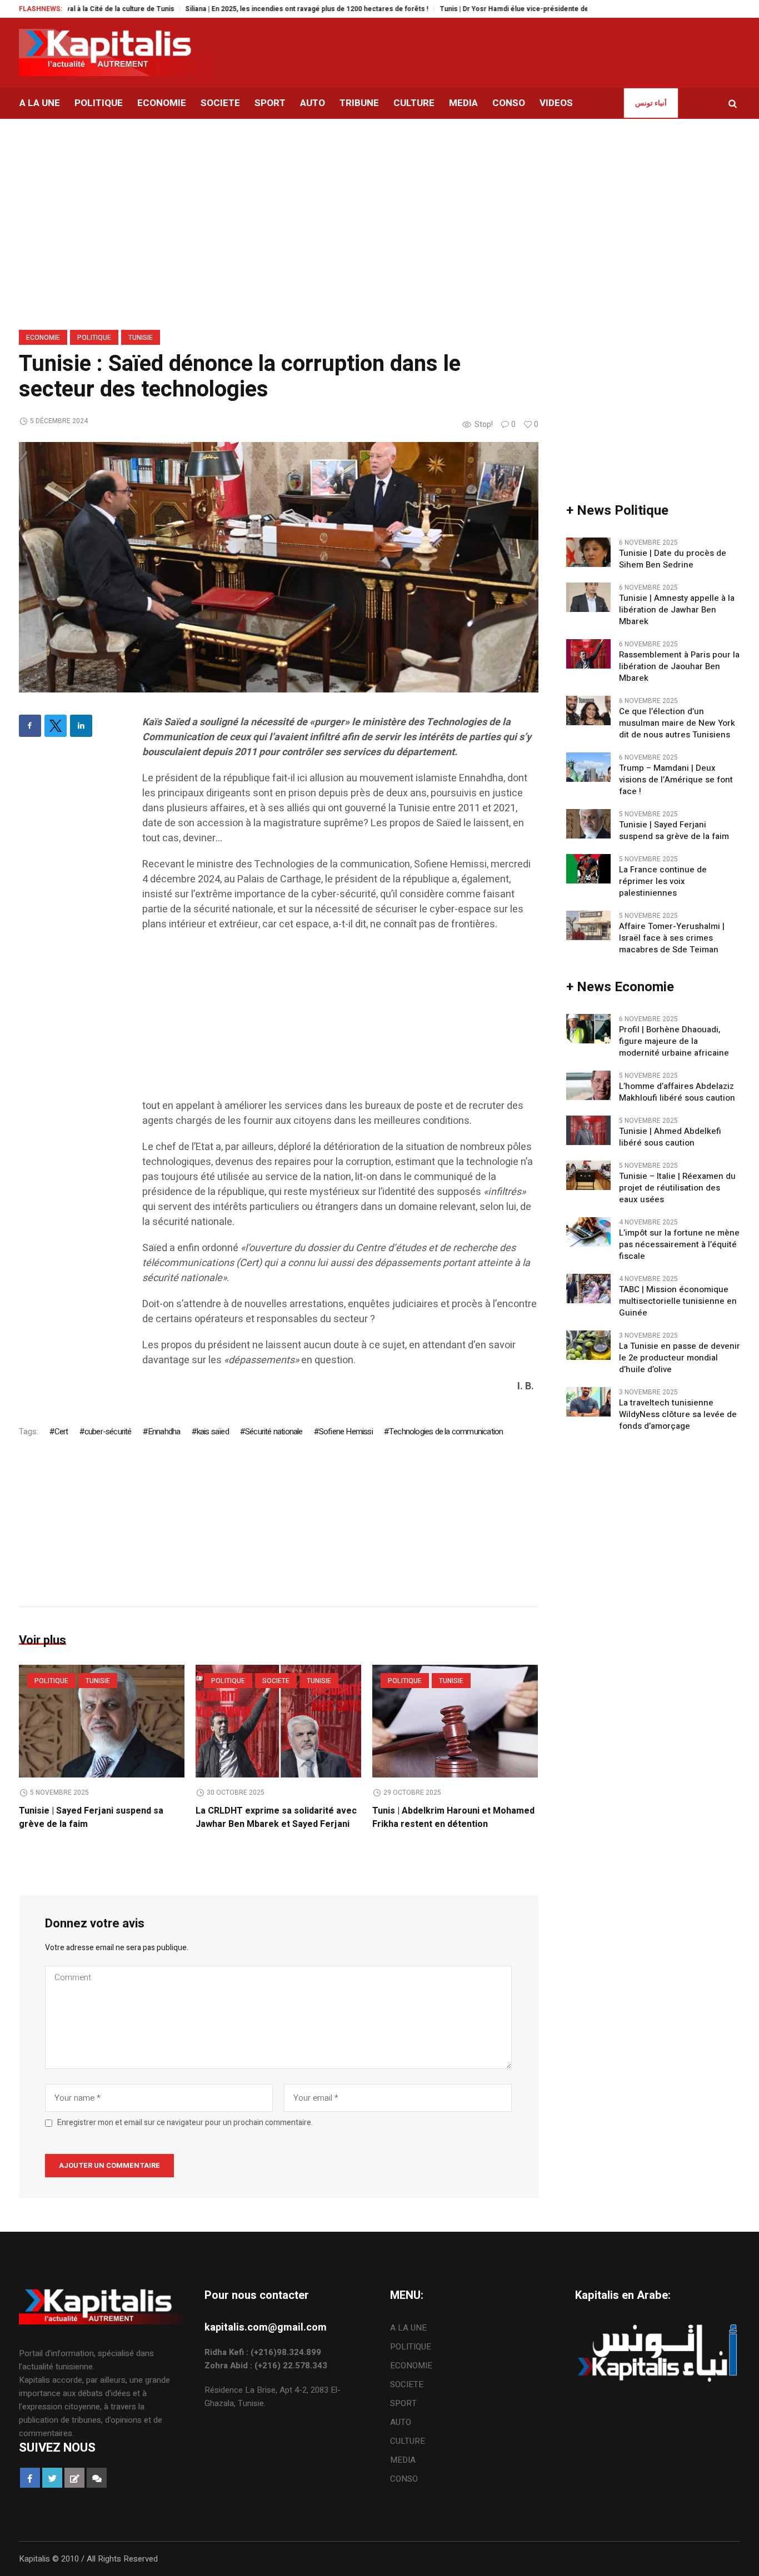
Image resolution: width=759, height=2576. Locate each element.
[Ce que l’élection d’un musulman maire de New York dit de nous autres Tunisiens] (588, 710)
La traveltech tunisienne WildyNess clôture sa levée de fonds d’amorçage (678, 1415)
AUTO (401, 2422)
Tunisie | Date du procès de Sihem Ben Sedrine (673, 559)
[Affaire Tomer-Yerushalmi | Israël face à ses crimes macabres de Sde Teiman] (588, 925)
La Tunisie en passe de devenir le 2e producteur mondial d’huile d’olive (680, 1358)
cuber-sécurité (108, 1432)
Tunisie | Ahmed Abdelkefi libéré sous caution (670, 1137)
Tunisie (141, 338)
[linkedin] (81, 726)
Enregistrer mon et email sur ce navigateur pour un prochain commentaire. (185, 2123)
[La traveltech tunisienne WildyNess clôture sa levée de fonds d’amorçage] (588, 1401)
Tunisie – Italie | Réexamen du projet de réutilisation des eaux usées (677, 1188)
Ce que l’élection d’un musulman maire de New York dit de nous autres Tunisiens (678, 723)
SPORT (403, 2403)
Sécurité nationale (274, 1432)
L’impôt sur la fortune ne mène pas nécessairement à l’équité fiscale (679, 1245)
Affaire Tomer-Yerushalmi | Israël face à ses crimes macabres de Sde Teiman (672, 938)
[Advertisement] (340, 1021)
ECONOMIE (43, 338)
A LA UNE (408, 2328)
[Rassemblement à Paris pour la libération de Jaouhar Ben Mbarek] (588, 653)
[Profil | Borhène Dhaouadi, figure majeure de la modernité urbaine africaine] (588, 1028)
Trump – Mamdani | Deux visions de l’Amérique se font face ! (676, 780)
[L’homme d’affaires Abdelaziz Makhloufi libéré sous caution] (588, 1084)
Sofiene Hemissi (346, 1432)
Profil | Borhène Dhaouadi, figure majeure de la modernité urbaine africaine (676, 1041)
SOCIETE (276, 1681)
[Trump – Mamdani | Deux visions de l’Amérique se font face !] (588, 766)
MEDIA (403, 2460)
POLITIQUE (94, 338)
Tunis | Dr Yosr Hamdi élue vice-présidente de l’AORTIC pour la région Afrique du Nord (525, 9)
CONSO (404, 2479)
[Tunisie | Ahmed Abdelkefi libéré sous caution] (588, 1129)
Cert (61, 1432)
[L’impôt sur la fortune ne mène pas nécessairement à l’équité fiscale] (588, 1231)
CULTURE (408, 2441)
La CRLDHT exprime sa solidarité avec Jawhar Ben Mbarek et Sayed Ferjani (276, 1817)
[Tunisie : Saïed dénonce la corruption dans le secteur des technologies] (279, 567)
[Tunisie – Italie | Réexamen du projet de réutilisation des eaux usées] (588, 1174)
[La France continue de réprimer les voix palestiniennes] (588, 868)
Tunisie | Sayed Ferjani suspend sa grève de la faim (674, 831)
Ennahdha (164, 1432)
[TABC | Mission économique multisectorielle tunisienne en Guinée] (588, 1288)
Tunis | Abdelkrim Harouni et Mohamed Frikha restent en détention (453, 1817)
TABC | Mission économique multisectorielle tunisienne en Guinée (678, 1301)
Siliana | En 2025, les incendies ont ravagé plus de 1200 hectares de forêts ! (253, 9)
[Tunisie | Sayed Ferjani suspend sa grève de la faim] (102, 1721)
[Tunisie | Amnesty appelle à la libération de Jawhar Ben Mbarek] (588, 596)
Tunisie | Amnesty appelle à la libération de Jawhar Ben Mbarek (677, 610)
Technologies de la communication (446, 1432)
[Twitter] (56, 726)
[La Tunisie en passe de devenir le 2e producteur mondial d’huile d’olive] (588, 1344)
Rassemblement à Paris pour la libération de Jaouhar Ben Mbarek (679, 667)
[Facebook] (30, 726)
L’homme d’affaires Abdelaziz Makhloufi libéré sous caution (677, 1092)
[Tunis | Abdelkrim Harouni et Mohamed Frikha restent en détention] (455, 1721)
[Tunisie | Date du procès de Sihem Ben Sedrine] (588, 551)
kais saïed (213, 1432)
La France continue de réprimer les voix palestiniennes (663, 882)
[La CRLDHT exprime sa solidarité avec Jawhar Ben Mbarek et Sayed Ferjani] (278, 1721)
